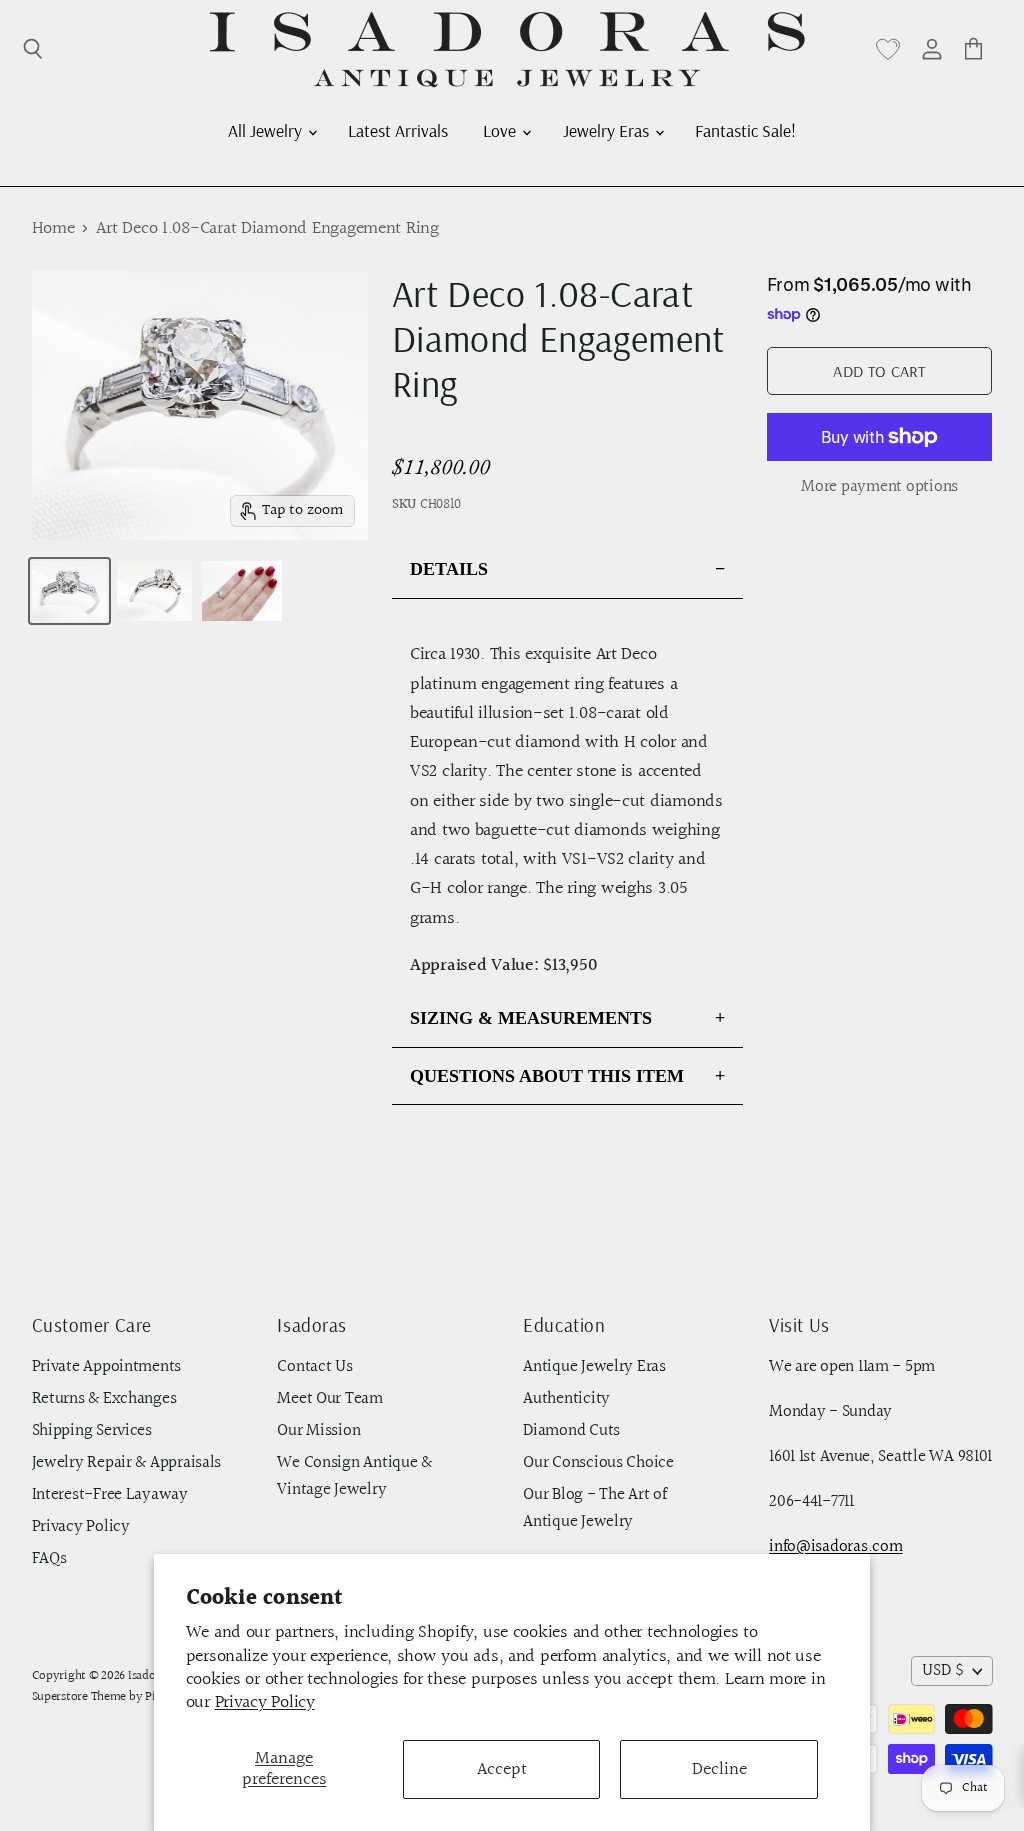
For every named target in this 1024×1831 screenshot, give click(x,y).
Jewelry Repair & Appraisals (127, 1463)
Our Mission (318, 1431)
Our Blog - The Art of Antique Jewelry (594, 1508)
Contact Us (314, 1367)
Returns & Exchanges (104, 1399)
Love (501, 130)
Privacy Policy (265, 1702)
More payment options (879, 487)
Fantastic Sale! (745, 130)
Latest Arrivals (398, 130)
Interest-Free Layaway (110, 1495)
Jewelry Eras (608, 130)
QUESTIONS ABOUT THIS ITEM (547, 1076)
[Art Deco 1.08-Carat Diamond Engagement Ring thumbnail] (69, 591)
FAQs (49, 1559)
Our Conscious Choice (598, 1463)
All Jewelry (267, 130)
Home (53, 229)
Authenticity (566, 1399)
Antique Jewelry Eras (594, 1367)
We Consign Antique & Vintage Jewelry (354, 1476)
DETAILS (449, 569)
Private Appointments (107, 1367)
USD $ (943, 1671)
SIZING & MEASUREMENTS (531, 1018)
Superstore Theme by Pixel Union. (121, 1697)
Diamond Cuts (571, 1431)
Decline (719, 1769)
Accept (502, 1769)
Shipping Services (92, 1431)
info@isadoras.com (835, 1547)
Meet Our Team (330, 1399)
